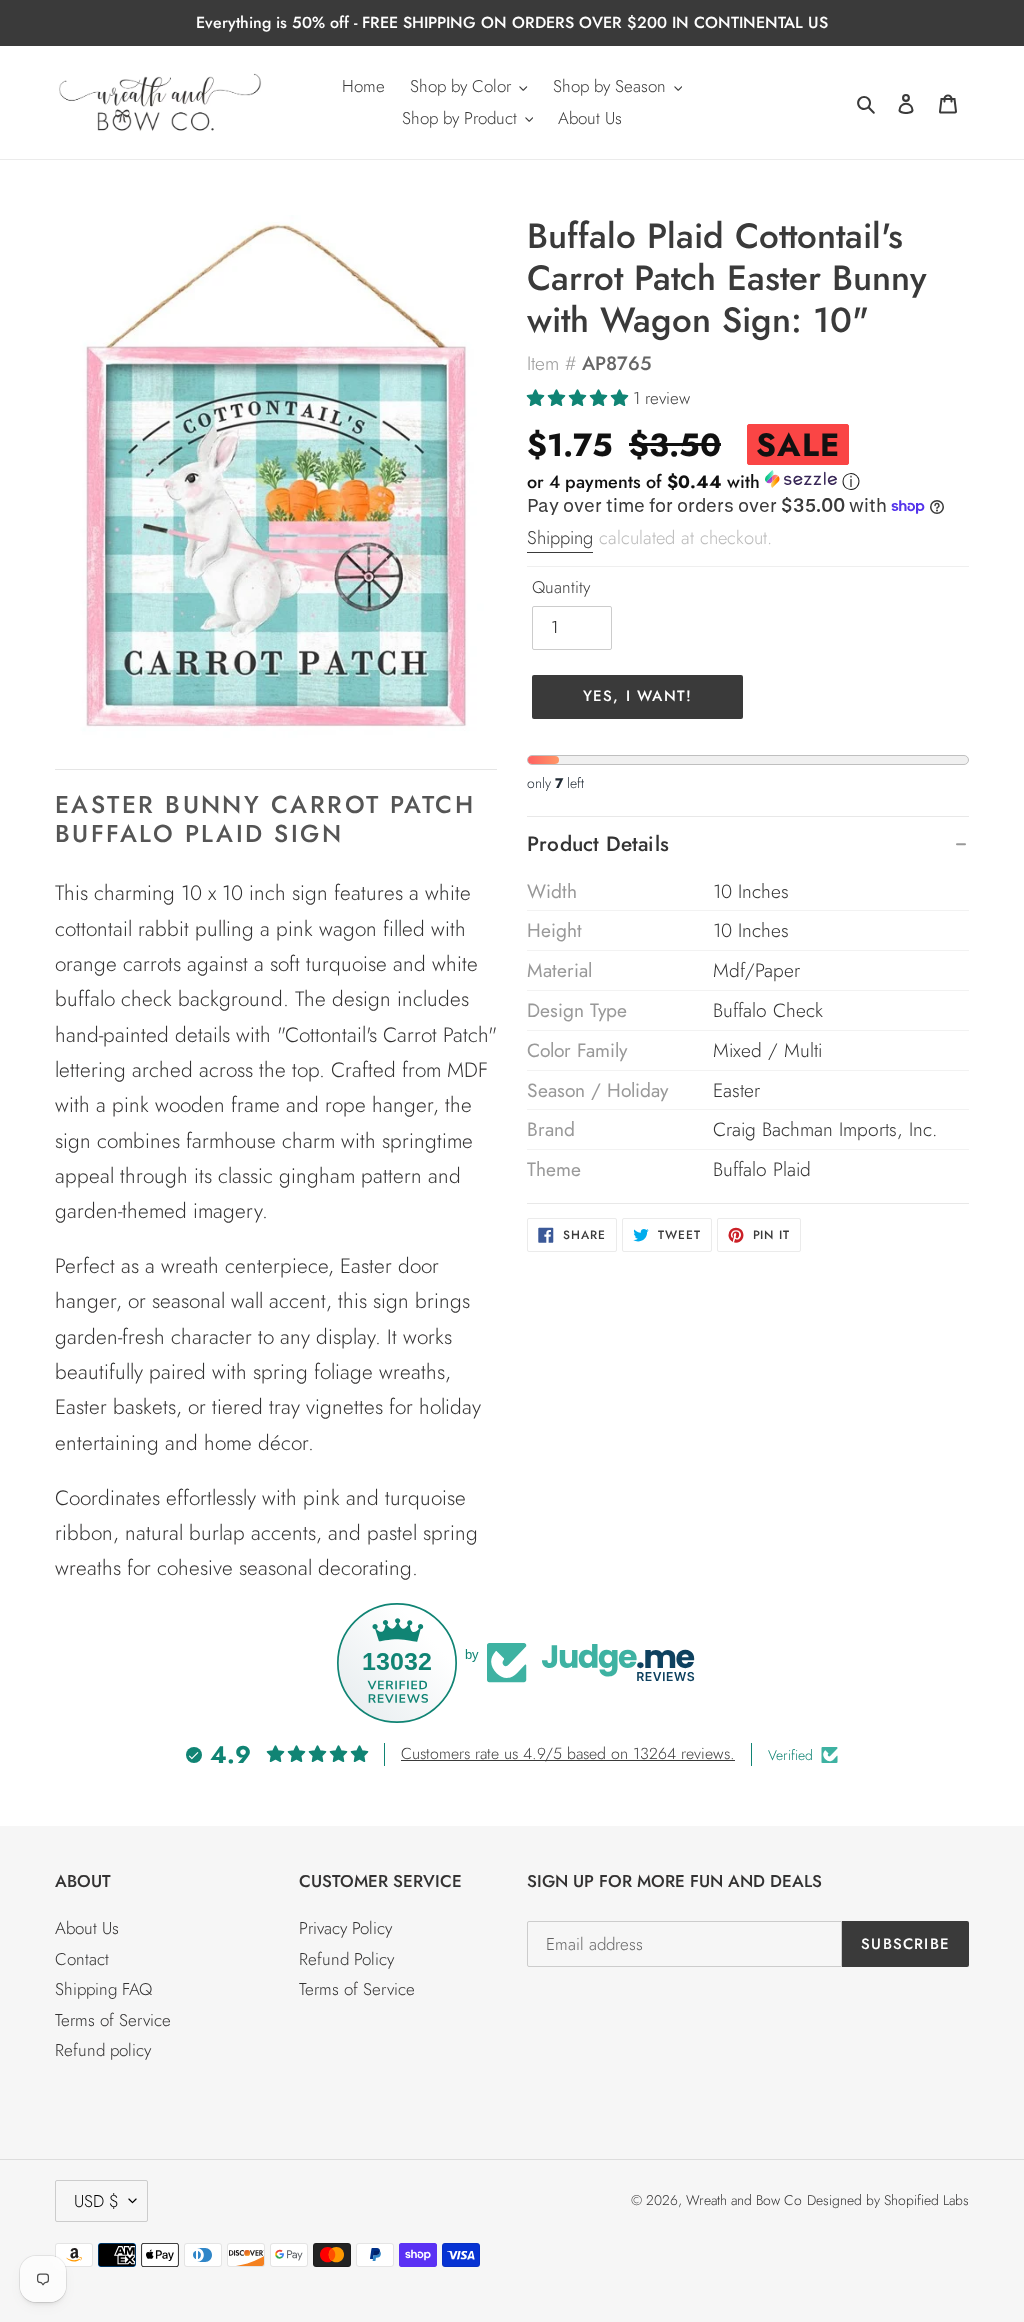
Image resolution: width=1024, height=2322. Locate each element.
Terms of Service (113, 2020)
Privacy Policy (345, 1928)
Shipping (560, 537)
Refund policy (103, 2050)
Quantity (561, 587)
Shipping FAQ (103, 1989)
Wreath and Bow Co (744, 2200)
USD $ (96, 2201)
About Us (87, 1928)
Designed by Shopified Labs (888, 2200)
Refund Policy (346, 1959)
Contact (82, 1959)
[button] (580, 398)
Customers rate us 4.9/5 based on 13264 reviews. (568, 1753)
